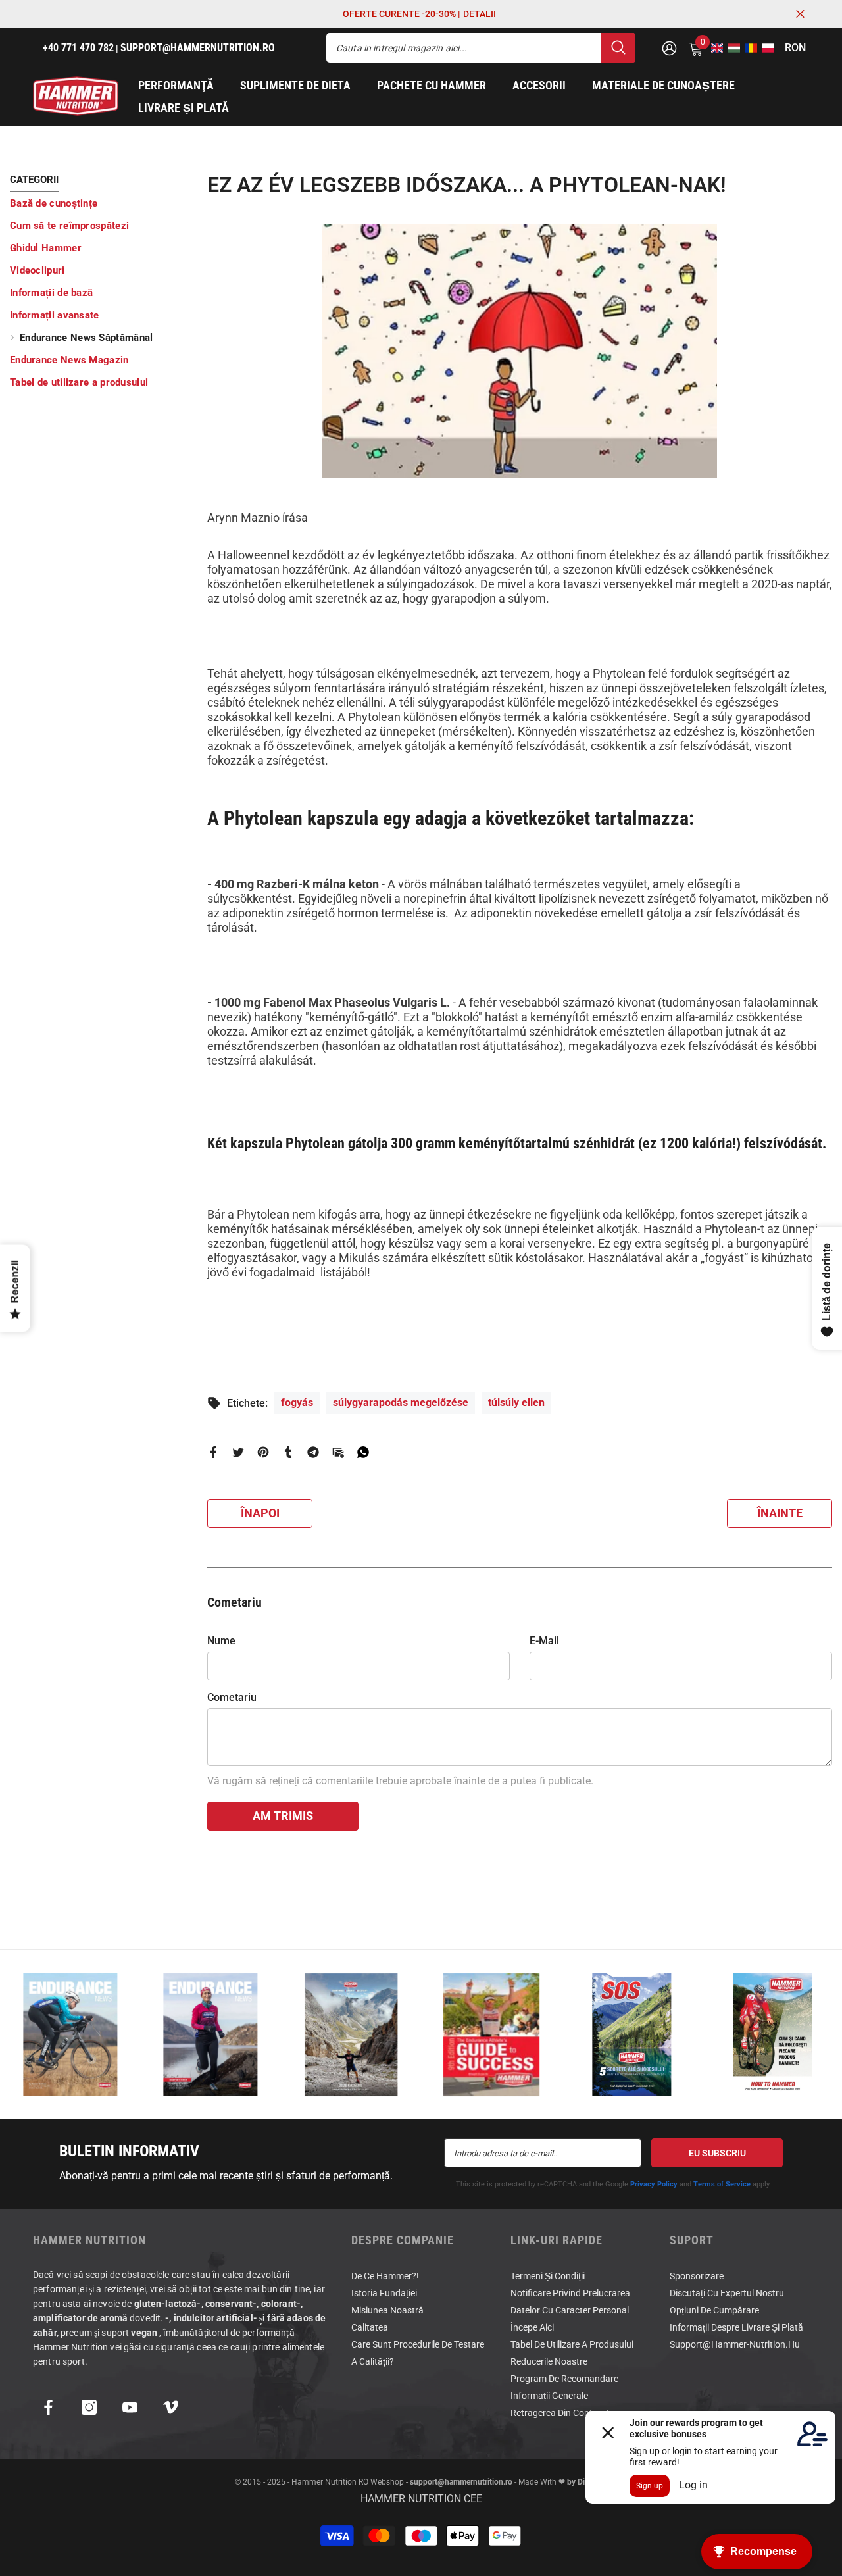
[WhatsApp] (363, 1451)
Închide (800, 14)
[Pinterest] (263, 1451)
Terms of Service (722, 2184)
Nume (221, 1641)
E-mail (544, 1641)
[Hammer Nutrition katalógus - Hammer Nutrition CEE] (351, 2034)
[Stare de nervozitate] (238, 1451)
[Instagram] (89, 2407)
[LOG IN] (669, 48)
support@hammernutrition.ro (461, 2482)
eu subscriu (717, 2153)
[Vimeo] (171, 2407)
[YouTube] (130, 2407)
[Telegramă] (313, 1451)
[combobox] (464, 48)
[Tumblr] (288, 1451)
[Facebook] (213, 1451)
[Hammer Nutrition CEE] (70, 2034)
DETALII (480, 14)
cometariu (232, 1697)
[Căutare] (481, 48)
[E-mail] (338, 1451)
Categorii (34, 180)
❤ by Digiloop (582, 2482)
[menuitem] (99, 203)
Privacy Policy (654, 2184)
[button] (713, 48)
